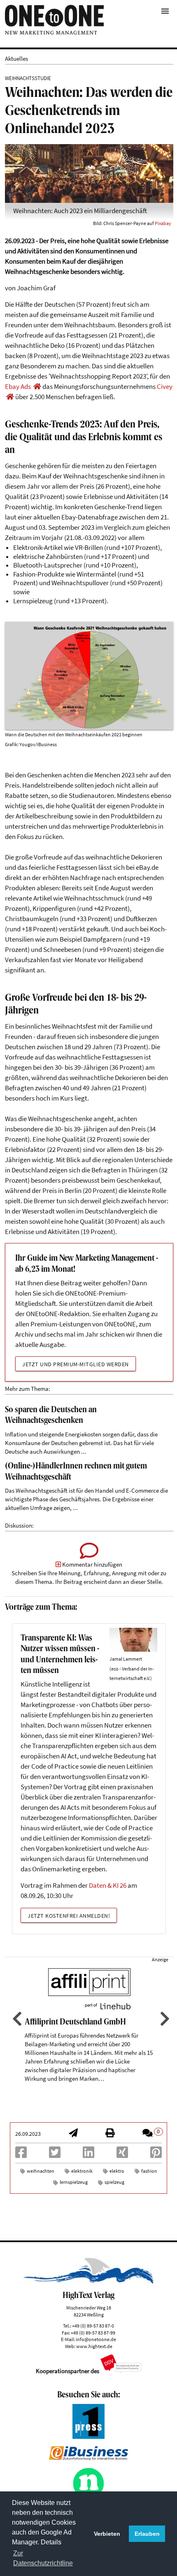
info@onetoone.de (96, 2339)
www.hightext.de (94, 2346)
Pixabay (163, 223)
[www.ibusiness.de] (89, 2458)
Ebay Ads (18, 387)
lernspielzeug (74, 2182)
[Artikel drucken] (110, 2134)
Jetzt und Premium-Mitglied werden (76, 1364)
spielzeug (114, 2182)
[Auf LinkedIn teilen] (88, 2155)
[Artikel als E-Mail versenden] (73, 2134)
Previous (16, 2019)
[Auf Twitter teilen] (55, 2155)
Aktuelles (16, 59)
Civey (165, 387)
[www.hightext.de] (88, 2282)
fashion (149, 2171)
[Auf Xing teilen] (122, 2155)
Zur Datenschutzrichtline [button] (43, 2558)
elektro (117, 2171)
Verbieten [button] (107, 2534)
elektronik (82, 2171)
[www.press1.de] (89, 2437)
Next (164, 2019)
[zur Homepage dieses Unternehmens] (37, 387)
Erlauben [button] (147, 2534)
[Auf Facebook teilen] (21, 2155)
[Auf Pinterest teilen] (156, 2155)
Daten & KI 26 (108, 1885)
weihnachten (41, 2171)
